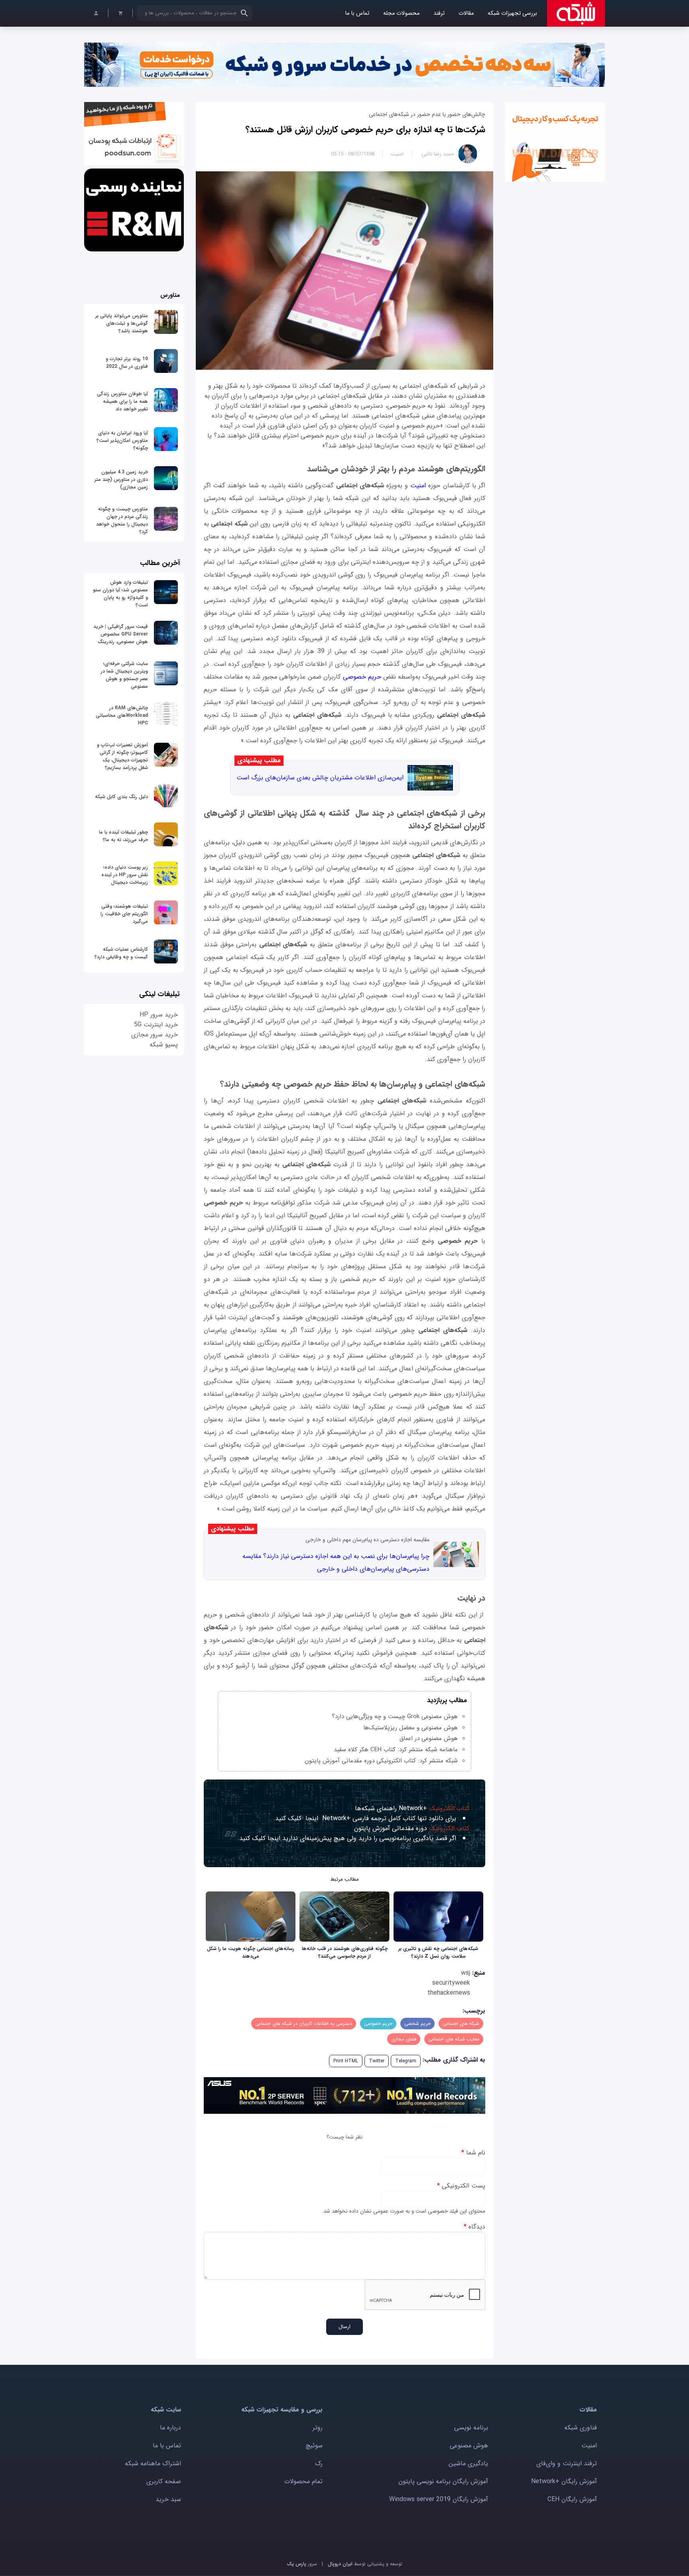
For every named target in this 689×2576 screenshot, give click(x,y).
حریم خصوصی (363, 677)
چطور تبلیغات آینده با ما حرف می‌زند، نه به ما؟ (123, 836)
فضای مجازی (404, 2039)
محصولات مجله (401, 13)
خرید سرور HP (159, 1015)
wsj (466, 1973)
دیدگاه (474, 2227)
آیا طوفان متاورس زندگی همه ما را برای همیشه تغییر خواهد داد (122, 401)
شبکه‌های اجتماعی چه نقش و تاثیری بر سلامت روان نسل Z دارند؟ (438, 1952)
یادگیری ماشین (468, 2463)
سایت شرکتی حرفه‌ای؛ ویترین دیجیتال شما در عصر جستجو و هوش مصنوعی (124, 675)
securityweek (451, 1983)
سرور (302, 2564)
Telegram (406, 2061)
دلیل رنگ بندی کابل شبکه (121, 797)
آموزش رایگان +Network (564, 2481)
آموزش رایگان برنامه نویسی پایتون (443, 2481)
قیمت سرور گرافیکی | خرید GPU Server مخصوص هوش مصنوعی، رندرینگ (121, 634)
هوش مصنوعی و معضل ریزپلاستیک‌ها (410, 1728)
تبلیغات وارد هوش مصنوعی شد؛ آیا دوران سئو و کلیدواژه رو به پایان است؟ (120, 594)
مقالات (466, 13)
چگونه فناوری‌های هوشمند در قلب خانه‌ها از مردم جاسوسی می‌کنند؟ (345, 1952)
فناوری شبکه (581, 2428)
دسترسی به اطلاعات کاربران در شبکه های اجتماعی (304, 2024)
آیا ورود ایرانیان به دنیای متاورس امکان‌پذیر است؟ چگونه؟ (122, 440)
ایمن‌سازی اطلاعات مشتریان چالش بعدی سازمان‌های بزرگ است (320, 778)
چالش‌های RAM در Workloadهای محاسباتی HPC (122, 715)
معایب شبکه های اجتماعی (454, 2039)
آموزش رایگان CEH (572, 2499)
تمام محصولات (303, 2481)
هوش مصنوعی (469, 2446)
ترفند (439, 13)
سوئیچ (314, 2446)
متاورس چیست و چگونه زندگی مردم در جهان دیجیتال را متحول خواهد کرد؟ (122, 520)
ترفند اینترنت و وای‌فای (567, 2463)
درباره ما (170, 2428)
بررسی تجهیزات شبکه (512, 13)
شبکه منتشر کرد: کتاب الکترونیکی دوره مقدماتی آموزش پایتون (381, 1761)
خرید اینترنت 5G (156, 1025)
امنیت (397, 154)
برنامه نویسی (471, 2428)
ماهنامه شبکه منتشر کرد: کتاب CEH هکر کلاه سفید (396, 1750)
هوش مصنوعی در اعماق (429, 1738)
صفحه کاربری (164, 2481)
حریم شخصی (417, 2024)
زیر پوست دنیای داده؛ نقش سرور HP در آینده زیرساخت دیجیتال (125, 875)
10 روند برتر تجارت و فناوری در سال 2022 (127, 363)
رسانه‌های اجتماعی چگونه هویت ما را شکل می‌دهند (251, 1952)
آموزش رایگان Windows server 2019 (439, 2499)
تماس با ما (357, 13)
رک (319, 2463)
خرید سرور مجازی (155, 1035)
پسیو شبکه (164, 1045)
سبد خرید (168, 2499)
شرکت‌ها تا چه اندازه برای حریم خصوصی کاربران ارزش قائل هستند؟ (365, 129)
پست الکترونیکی (461, 2186)
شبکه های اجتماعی (461, 2024)
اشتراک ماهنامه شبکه (153, 2463)
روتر (318, 2428)
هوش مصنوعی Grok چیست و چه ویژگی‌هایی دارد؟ (395, 1717)
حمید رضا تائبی (438, 154)
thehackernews (449, 1993)
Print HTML (346, 2061)
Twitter (377, 2061)
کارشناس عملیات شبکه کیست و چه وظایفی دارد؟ (121, 953)
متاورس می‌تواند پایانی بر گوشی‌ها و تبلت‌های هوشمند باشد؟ (122, 323)
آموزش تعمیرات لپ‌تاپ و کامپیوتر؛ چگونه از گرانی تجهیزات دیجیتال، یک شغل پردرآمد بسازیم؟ (122, 756)
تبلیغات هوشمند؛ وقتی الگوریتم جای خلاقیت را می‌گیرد (124, 914)
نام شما (473, 2153)
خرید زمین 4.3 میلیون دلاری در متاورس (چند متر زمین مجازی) (121, 480)
